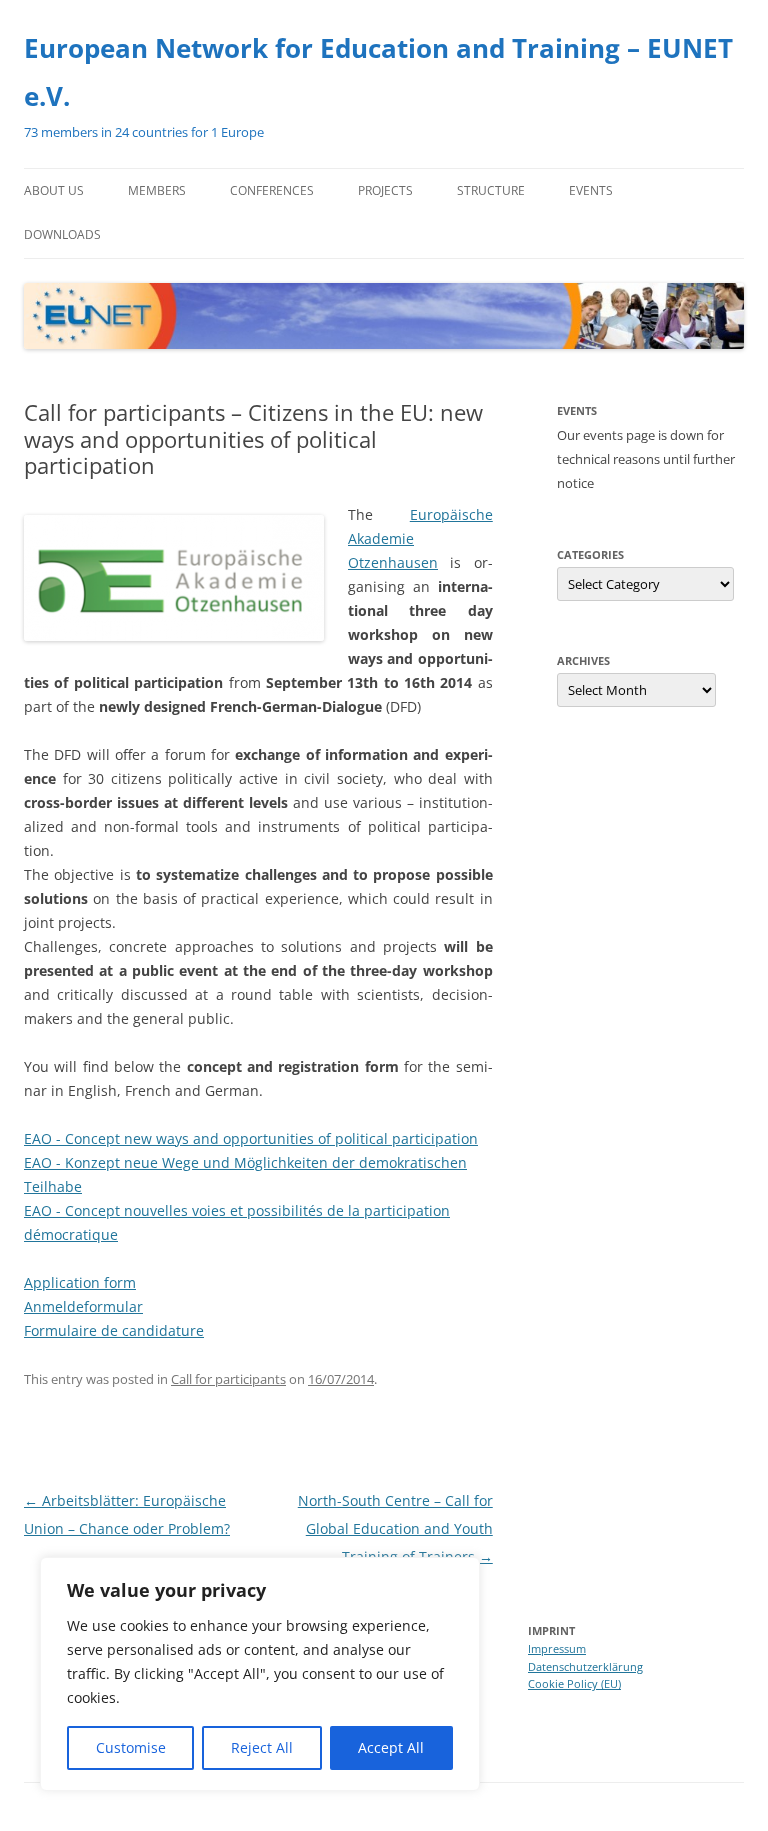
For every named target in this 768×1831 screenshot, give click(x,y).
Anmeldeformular (83, 1306)
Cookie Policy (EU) (574, 1683)
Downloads (62, 234)
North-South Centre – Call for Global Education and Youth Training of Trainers (395, 1528)
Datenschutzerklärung (585, 1666)
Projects (385, 190)
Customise (131, 1747)
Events (591, 190)
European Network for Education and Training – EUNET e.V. (378, 72)
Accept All (391, 1747)
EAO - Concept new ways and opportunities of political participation (251, 1138)
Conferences (272, 190)
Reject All (262, 1747)
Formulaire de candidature (114, 1330)
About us (54, 190)
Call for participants (228, 1379)
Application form (80, 1282)
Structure (491, 190)
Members (157, 190)
